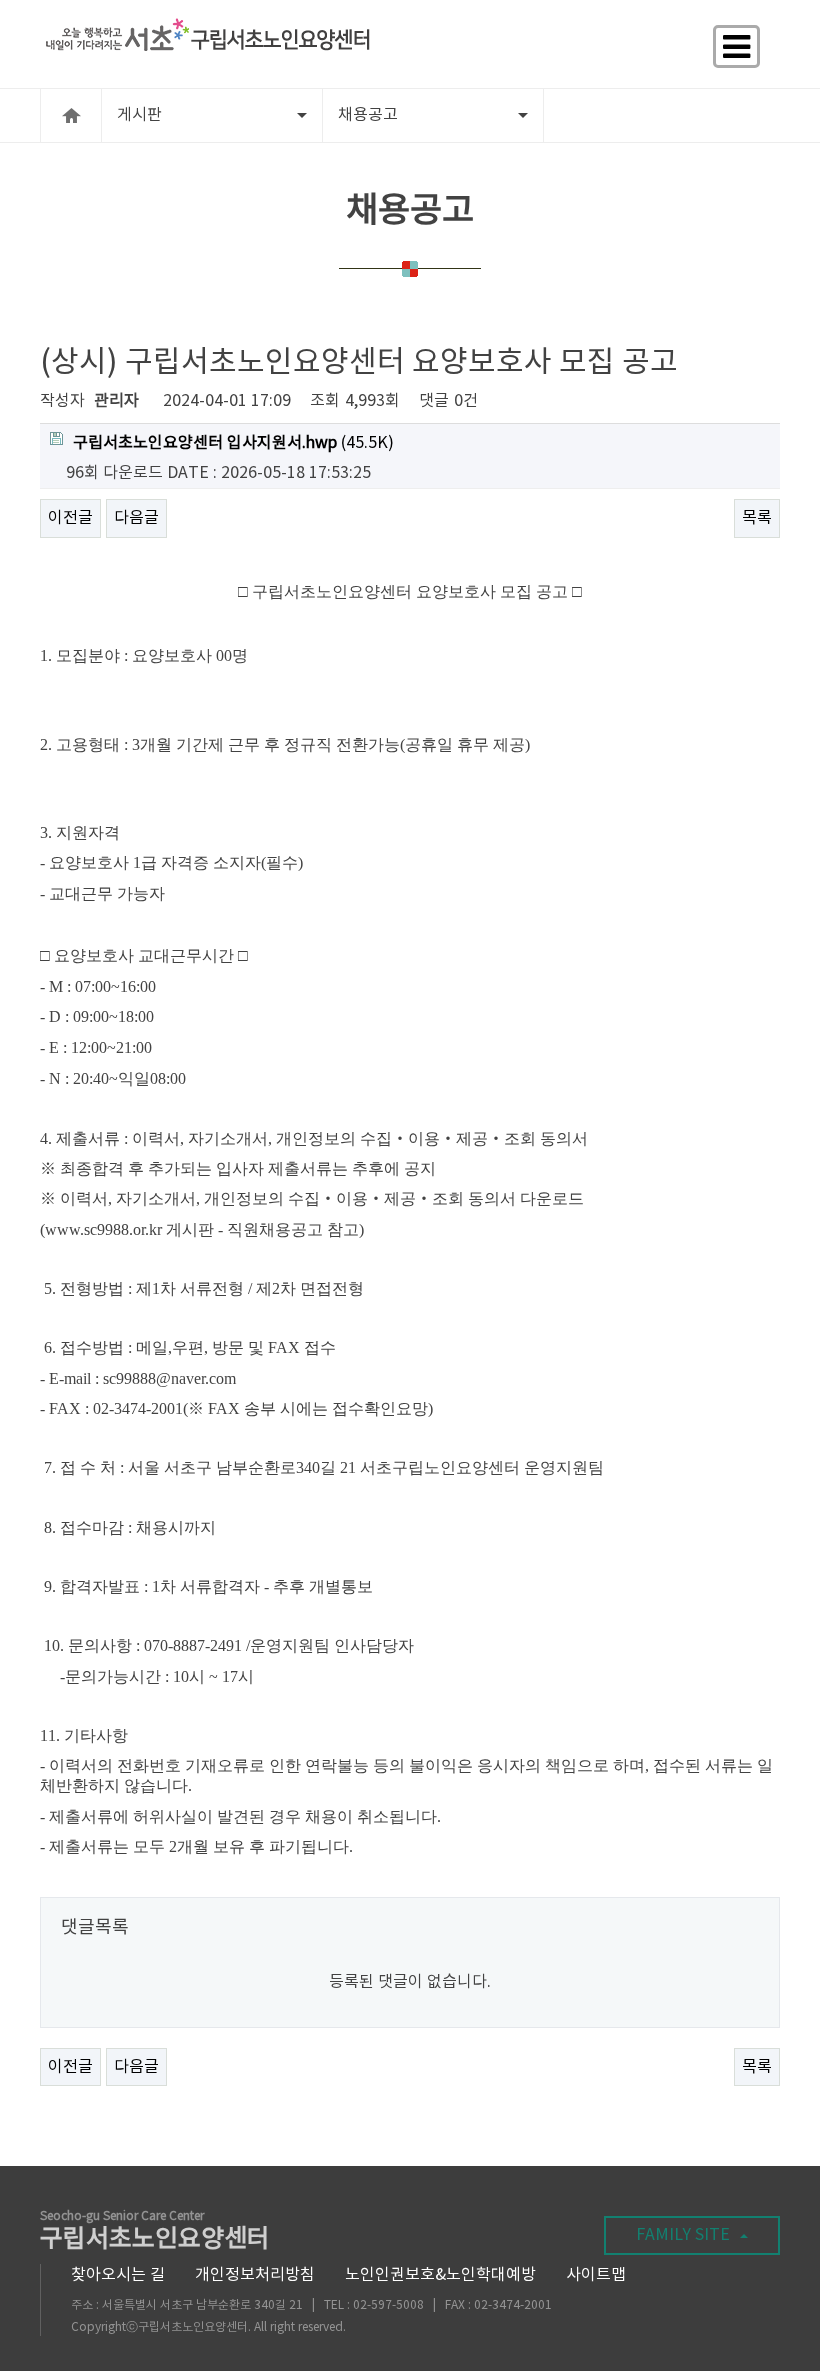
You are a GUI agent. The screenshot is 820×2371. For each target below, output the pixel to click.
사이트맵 (596, 2275)
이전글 (70, 518)
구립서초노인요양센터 (155, 2232)
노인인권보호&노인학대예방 (440, 2275)
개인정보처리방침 (255, 2275)
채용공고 (368, 115)
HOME (71, 115)
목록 (757, 518)
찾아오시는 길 (118, 2275)
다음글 (136, 518)
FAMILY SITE (683, 2235)
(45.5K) (233, 443)
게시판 (139, 115)
